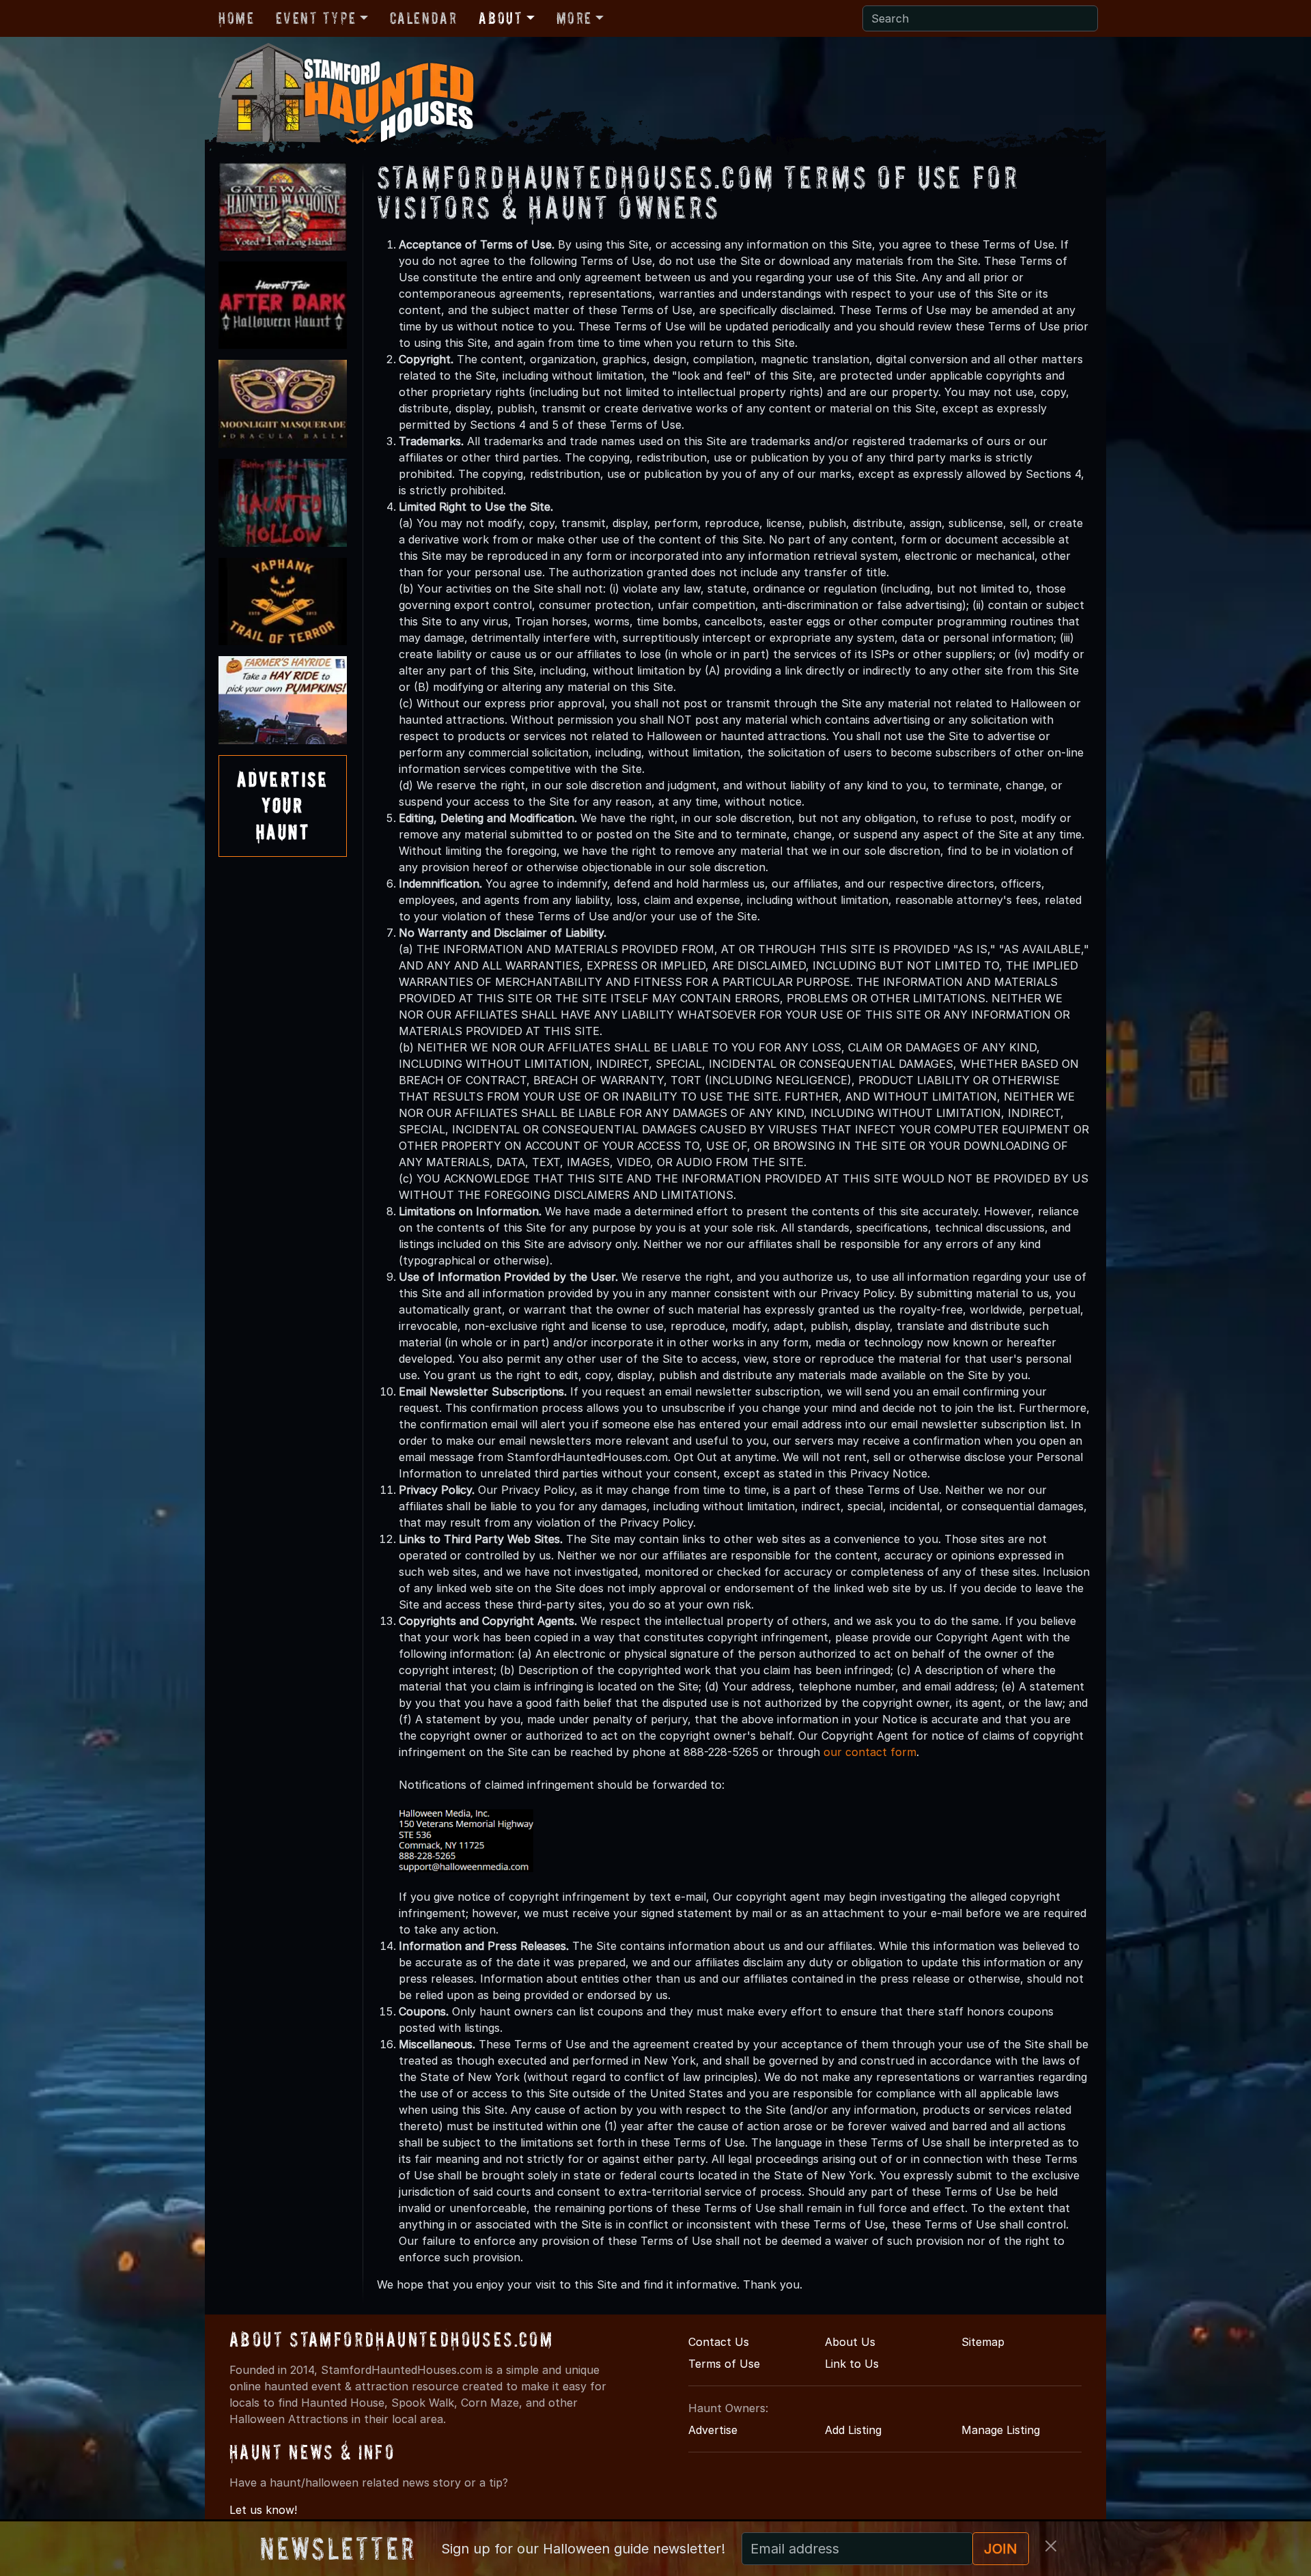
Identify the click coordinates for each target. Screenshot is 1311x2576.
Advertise (713, 2430)
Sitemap (983, 2342)
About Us (850, 2342)
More (574, 18)
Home (236, 18)
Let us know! (263, 2510)
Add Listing (853, 2430)
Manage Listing (1001, 2430)
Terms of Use (724, 2364)
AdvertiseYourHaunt (283, 806)
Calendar (424, 18)
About (501, 18)
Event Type (316, 18)
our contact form (870, 1752)
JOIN (1001, 2549)
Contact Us (719, 2342)
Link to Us (852, 2364)
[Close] (1051, 2546)
